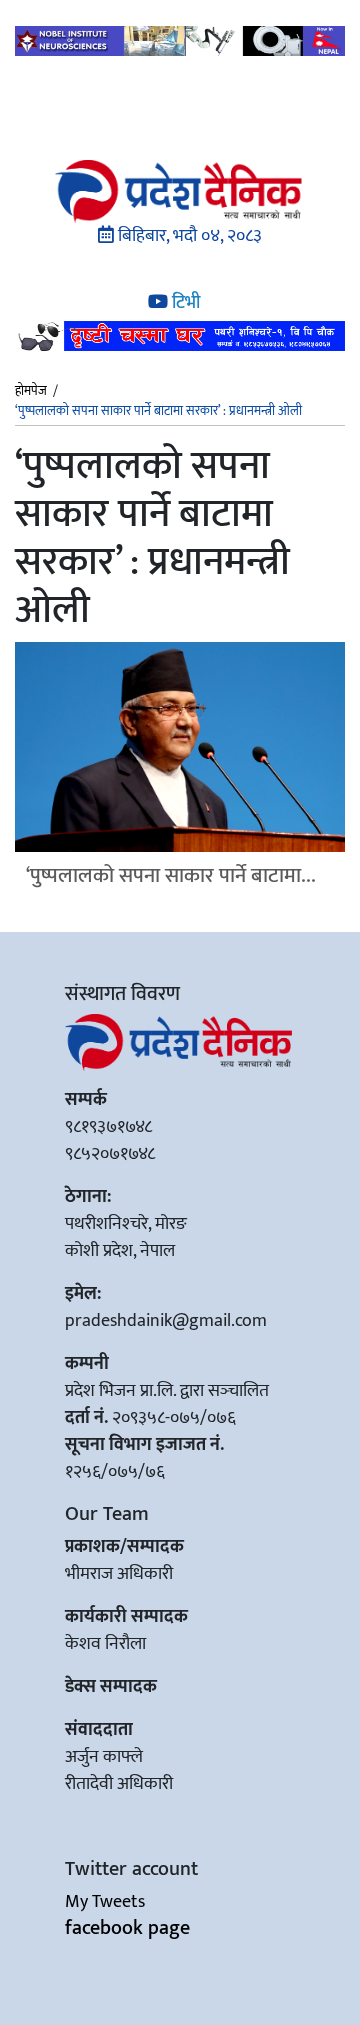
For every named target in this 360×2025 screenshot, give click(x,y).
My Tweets (105, 1902)
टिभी (184, 303)
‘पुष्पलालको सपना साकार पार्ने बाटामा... (171, 875)
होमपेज (31, 392)
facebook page (127, 1928)
